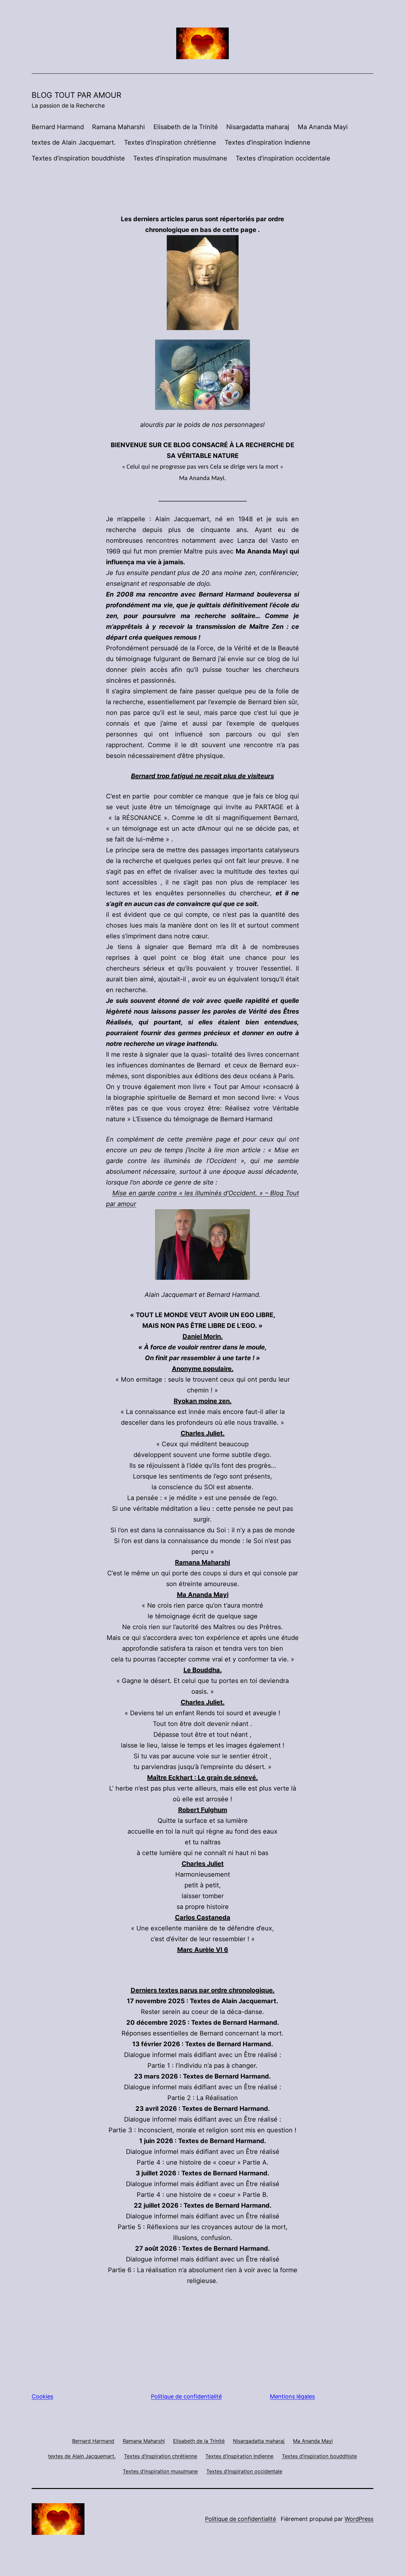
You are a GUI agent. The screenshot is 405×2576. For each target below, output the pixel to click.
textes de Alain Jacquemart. (74, 142)
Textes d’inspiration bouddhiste (78, 158)
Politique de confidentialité (186, 2396)
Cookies (42, 2396)
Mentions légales (292, 2396)
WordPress (359, 2519)
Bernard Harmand (58, 127)
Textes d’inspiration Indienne (268, 142)
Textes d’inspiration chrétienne (170, 142)
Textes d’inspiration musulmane (180, 158)
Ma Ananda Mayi (323, 127)
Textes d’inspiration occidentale (283, 158)
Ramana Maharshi (118, 127)
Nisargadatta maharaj (258, 127)
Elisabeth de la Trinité (186, 127)
